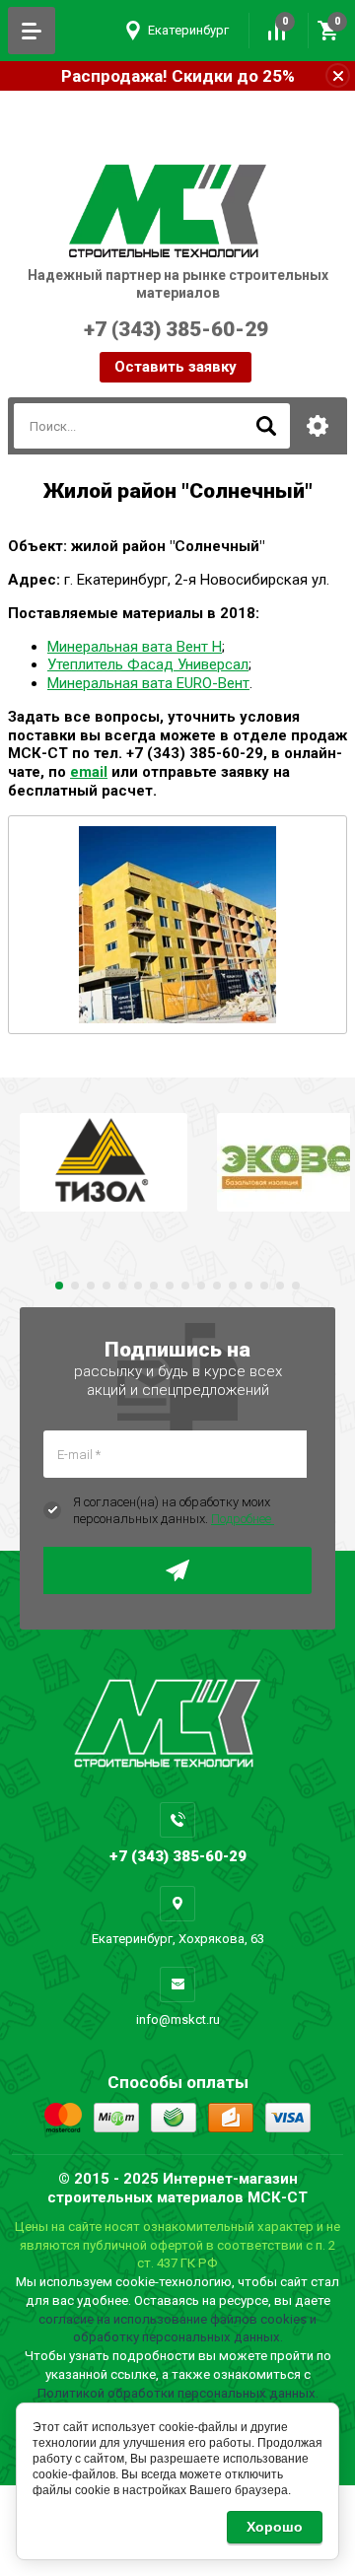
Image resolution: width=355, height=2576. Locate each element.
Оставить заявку (176, 367)
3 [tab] (91, 1286)
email (89, 772)
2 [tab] (75, 1286)
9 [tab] (185, 1286)
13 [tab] (248, 1286)
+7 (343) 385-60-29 (137, 340)
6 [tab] (138, 1286)
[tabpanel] (104, 1162)
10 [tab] (201, 1286)
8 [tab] (170, 1286)
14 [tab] (264, 1286)
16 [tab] (296, 1286)
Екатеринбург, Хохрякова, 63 (178, 1939)
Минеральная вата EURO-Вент (148, 683)
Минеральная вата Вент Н (135, 647)
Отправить (177, 1570)
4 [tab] (106, 1286)
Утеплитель (87, 664)
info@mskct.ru (178, 2019)
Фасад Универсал (188, 664)
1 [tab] (59, 1286)
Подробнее (243, 1519)
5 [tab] (122, 1286)
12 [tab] (233, 1286)
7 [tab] (154, 1286)
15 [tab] (280, 1286)
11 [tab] (217, 1286)
